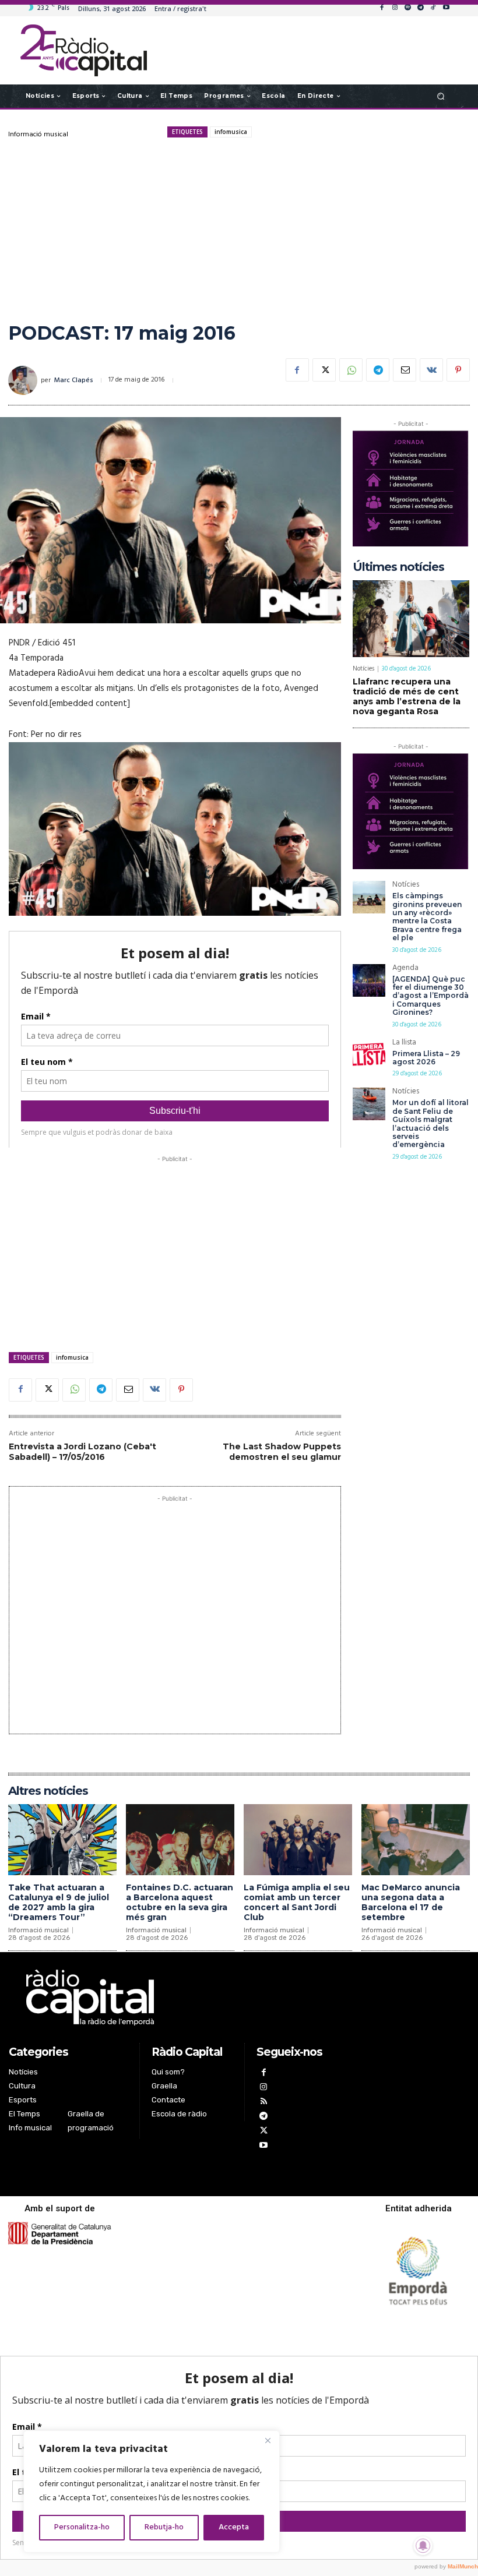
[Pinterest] (458, 370)
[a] (175, 1998)
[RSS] (264, 2103)
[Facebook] (382, 8)
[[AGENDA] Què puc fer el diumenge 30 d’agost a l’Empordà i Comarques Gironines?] (369, 980)
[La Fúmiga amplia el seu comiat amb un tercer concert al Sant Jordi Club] (298, 1840)
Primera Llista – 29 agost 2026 (426, 1058)
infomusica (231, 132)
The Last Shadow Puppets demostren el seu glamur (282, 1452)
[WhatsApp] (351, 370)
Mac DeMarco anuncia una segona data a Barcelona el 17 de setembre (411, 1902)
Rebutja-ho (164, 2527)
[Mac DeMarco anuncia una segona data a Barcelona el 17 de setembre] (416, 1840)
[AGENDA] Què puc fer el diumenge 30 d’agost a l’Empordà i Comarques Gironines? (430, 996)
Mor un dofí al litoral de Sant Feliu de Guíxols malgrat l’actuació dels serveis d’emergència (430, 1123)
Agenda (405, 969)
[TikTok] (433, 8)
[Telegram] (420, 8)
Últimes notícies (398, 567)
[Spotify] (407, 8)
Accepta (234, 2527)
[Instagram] (395, 8)
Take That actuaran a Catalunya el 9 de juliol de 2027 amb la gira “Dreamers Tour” (59, 1902)
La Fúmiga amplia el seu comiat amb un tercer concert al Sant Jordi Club (297, 1902)
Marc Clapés (74, 380)
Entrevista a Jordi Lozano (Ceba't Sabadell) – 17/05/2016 (82, 1452)
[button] (441, 96)
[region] (152, 2492)
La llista (404, 1044)
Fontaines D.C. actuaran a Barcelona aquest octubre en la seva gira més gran (180, 1902)
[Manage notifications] (423, 2546)
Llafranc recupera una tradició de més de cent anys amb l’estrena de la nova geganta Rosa (407, 696)
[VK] (431, 370)
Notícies (363, 669)
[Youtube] (446, 8)
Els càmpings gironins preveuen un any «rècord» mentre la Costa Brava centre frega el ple (427, 917)
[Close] (268, 2440)
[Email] (405, 370)
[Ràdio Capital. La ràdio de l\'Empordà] (84, 50)
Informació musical (38, 135)
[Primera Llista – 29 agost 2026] (369, 1055)
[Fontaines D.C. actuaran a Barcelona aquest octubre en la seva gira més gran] (180, 1840)
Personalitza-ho (82, 2527)
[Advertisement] (239, 230)
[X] (324, 370)
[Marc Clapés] (24, 380)
